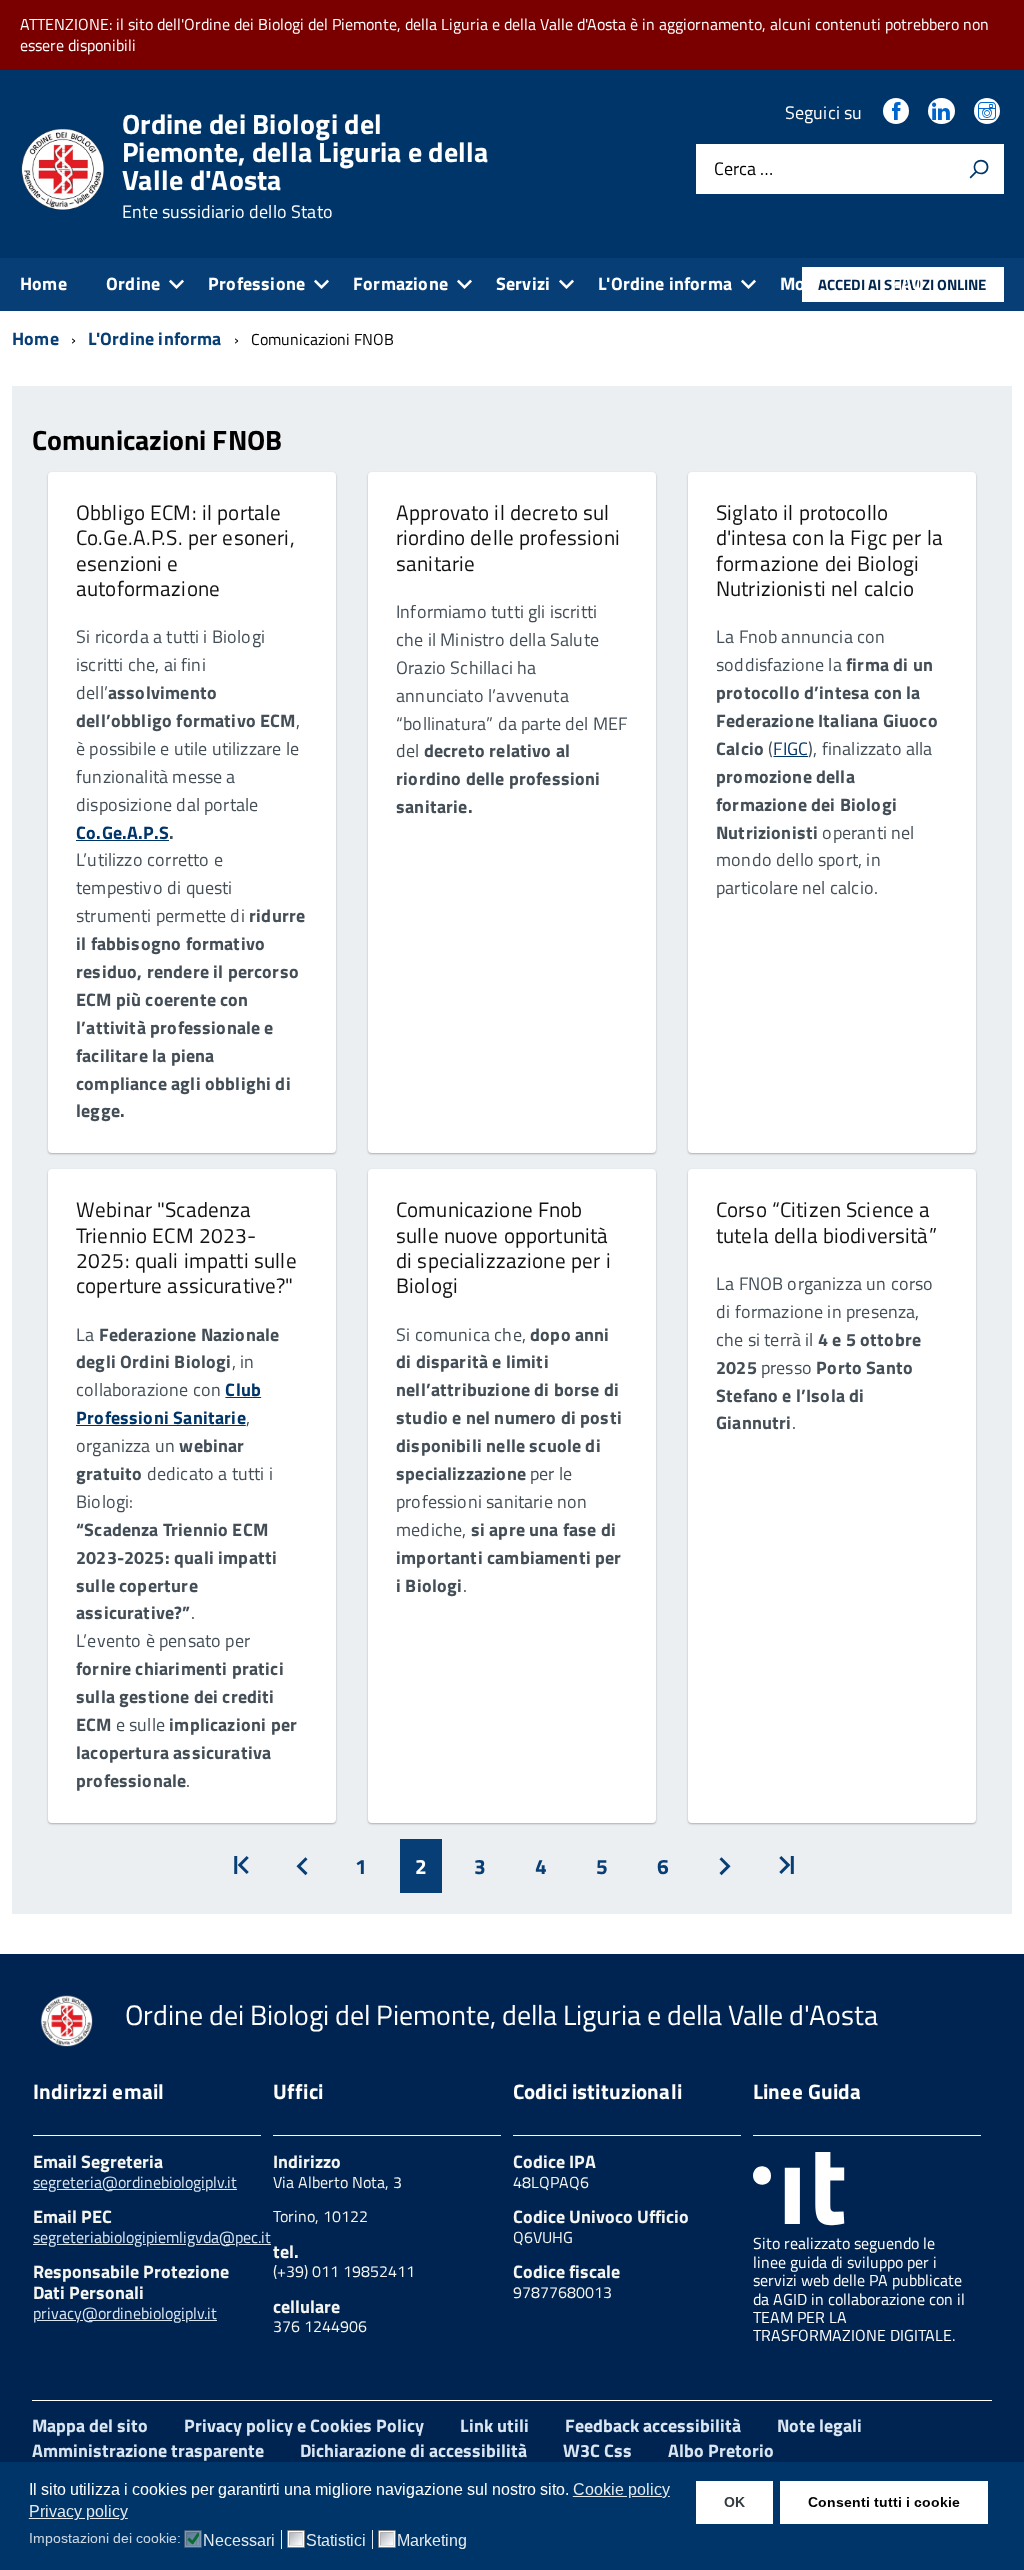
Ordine (133, 283)
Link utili (494, 2425)
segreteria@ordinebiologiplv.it (135, 2182)
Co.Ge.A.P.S (122, 832)
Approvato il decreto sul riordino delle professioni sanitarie (508, 537)
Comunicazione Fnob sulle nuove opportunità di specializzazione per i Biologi (503, 1247)
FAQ (908, 283)
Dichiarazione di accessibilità (413, 2450)
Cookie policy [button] (621, 2489)
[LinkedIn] (943, 112)
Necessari (239, 2541)
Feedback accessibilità (653, 2425)
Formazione (400, 283)
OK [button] (734, 2502)
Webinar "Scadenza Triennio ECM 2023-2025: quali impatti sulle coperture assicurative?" (186, 1247)
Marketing (432, 2541)
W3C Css (597, 2450)
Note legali (819, 2425)
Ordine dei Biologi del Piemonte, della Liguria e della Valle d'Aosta (305, 166)
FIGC (790, 748)
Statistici (336, 2541)
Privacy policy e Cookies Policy (304, 2425)
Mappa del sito (90, 2425)
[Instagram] (989, 112)
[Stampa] (979, 169)
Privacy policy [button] (78, 2511)
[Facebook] (898, 112)
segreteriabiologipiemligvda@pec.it (152, 2237)
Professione (256, 283)
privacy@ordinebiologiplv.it (125, 2313)
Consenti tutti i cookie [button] (884, 2502)
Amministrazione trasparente (148, 2450)
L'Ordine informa (665, 283)
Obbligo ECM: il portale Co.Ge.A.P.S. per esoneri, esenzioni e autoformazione (185, 550)
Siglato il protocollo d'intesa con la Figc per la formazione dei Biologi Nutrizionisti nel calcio (829, 550)
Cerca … (743, 169)
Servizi (523, 283)
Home (43, 283)
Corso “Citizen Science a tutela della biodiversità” (826, 1221)
